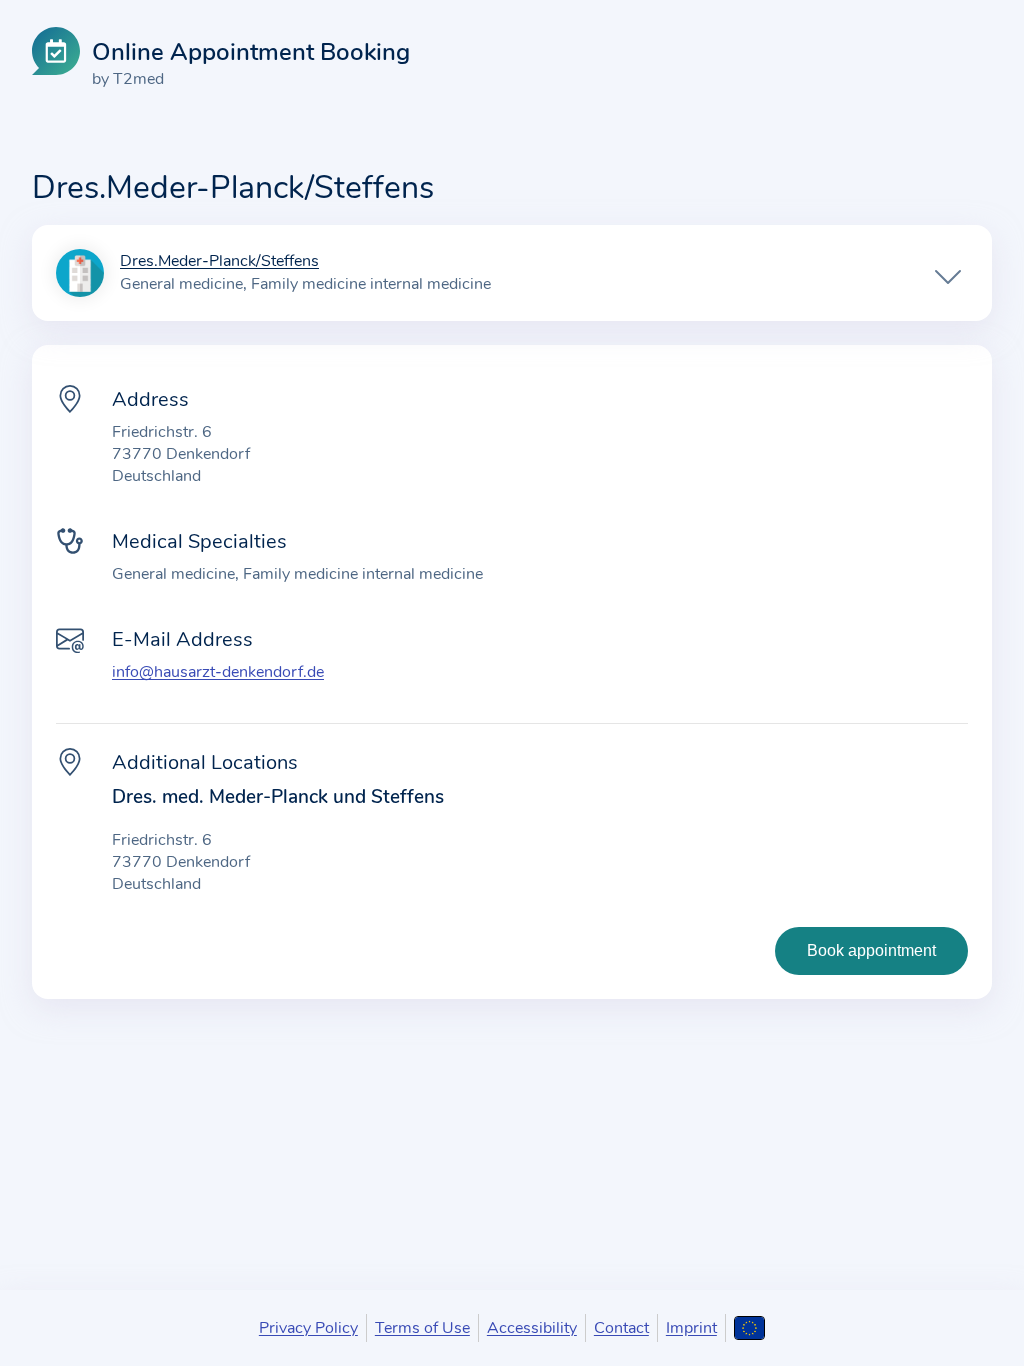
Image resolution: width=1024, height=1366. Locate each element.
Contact (621, 1328)
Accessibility (532, 1328)
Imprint (691, 1328)
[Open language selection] (749, 1328)
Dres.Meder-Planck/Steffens (219, 262)
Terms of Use (422, 1328)
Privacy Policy (308, 1328)
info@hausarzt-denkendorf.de (218, 672)
